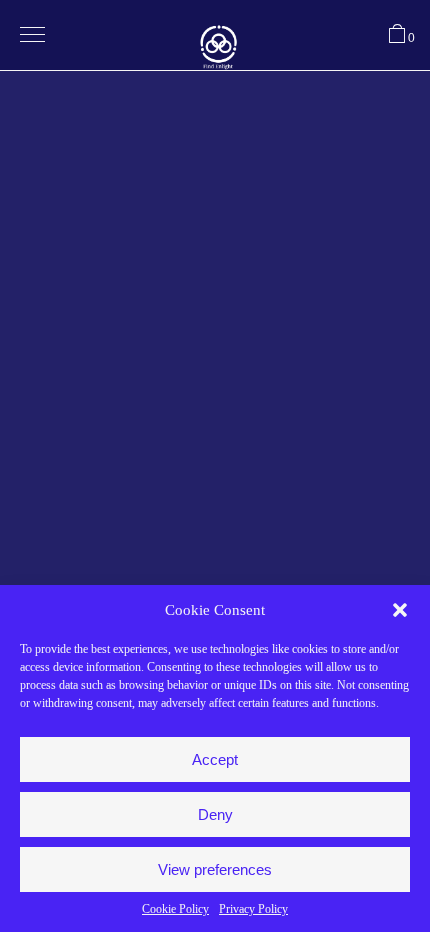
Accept (215, 759)
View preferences (215, 869)
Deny (215, 814)
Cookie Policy (175, 909)
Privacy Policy (253, 909)
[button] (400, 610)
